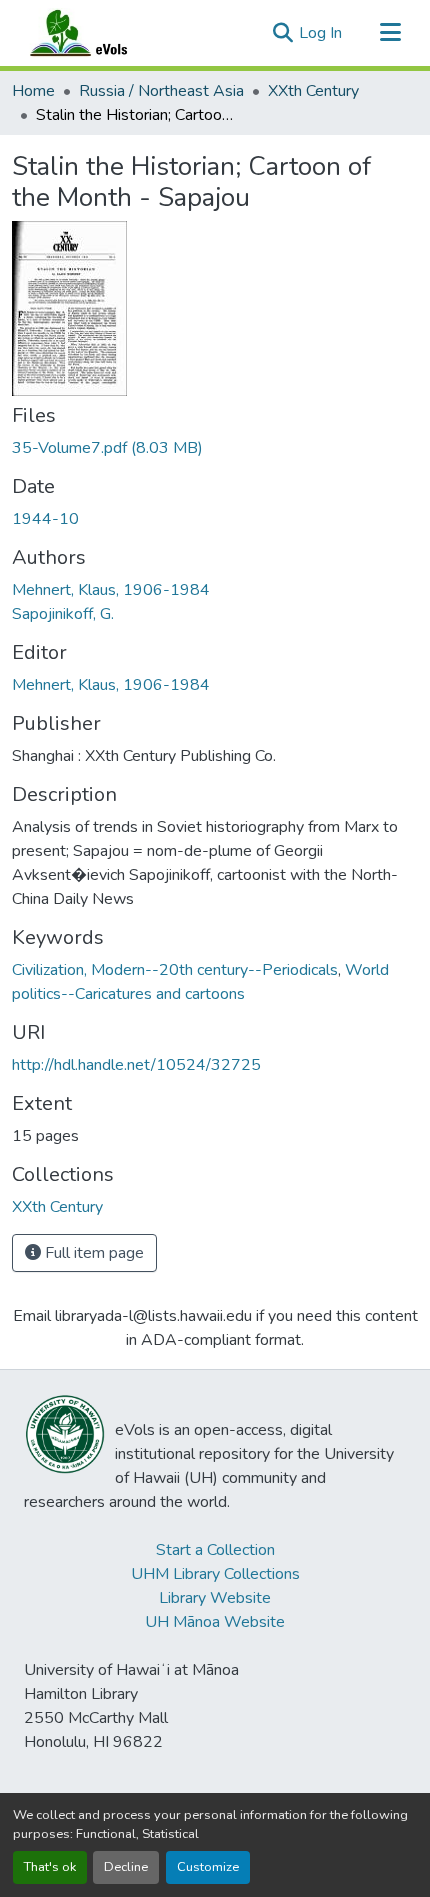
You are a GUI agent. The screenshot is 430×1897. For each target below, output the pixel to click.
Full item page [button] (92, 1253)
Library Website (215, 1598)
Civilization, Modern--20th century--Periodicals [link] (175, 970)
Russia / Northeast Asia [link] (161, 91)
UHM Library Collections (215, 1574)
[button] (98, 33)
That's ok (50, 1867)
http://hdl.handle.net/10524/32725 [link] (136, 1065)
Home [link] (33, 91)
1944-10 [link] (45, 519)
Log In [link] (320, 33)
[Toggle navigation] (390, 33)
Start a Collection (215, 1550)
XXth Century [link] (313, 91)
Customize (208, 1867)
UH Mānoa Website (215, 1622)
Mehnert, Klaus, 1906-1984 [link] (111, 590)
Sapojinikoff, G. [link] (63, 614)
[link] (215, 448)
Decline (126, 1867)
